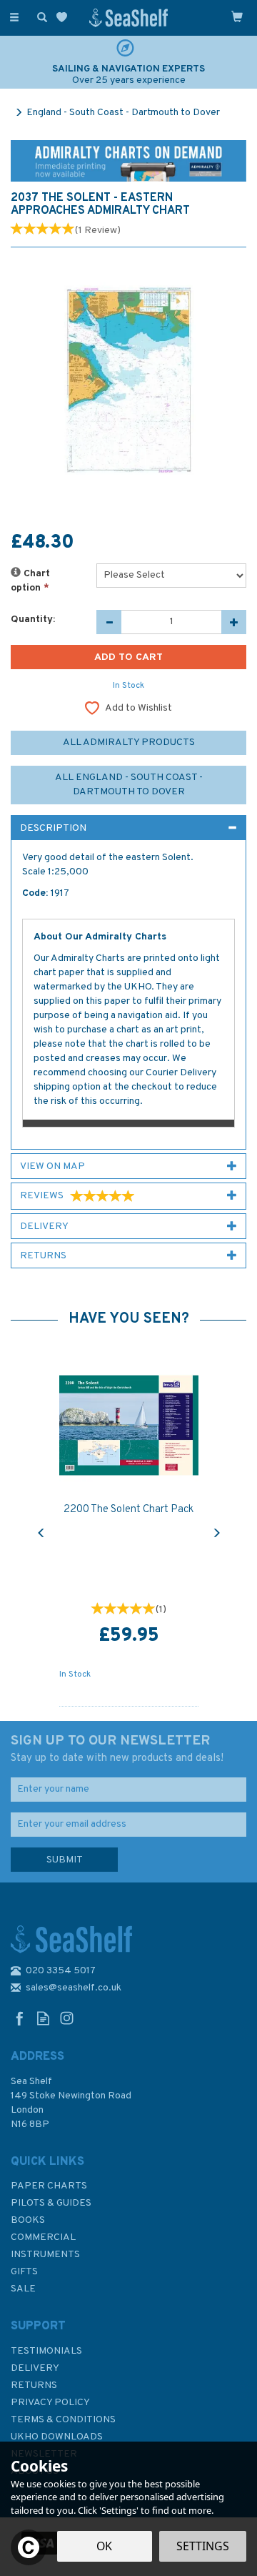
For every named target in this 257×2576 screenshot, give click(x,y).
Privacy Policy (50, 2403)
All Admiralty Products (129, 742)
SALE (23, 2289)
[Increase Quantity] (234, 622)
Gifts (24, 2272)
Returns (34, 2385)
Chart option (30, 581)
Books (28, 2220)
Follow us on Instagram (67, 2018)
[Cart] (237, 16)
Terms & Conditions (63, 2420)
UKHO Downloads (57, 2437)
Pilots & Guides (51, 2203)
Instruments (45, 2255)
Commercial (43, 2237)
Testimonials (46, 2351)
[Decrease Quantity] (109, 622)
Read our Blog (43, 2018)
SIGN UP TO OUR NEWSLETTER (117, 1749)
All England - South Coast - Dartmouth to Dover (129, 785)
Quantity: (33, 620)
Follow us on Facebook (20, 2018)
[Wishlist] (65, 18)
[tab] (128, 828)
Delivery (35, 2368)
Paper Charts (49, 2186)
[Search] (39, 16)
